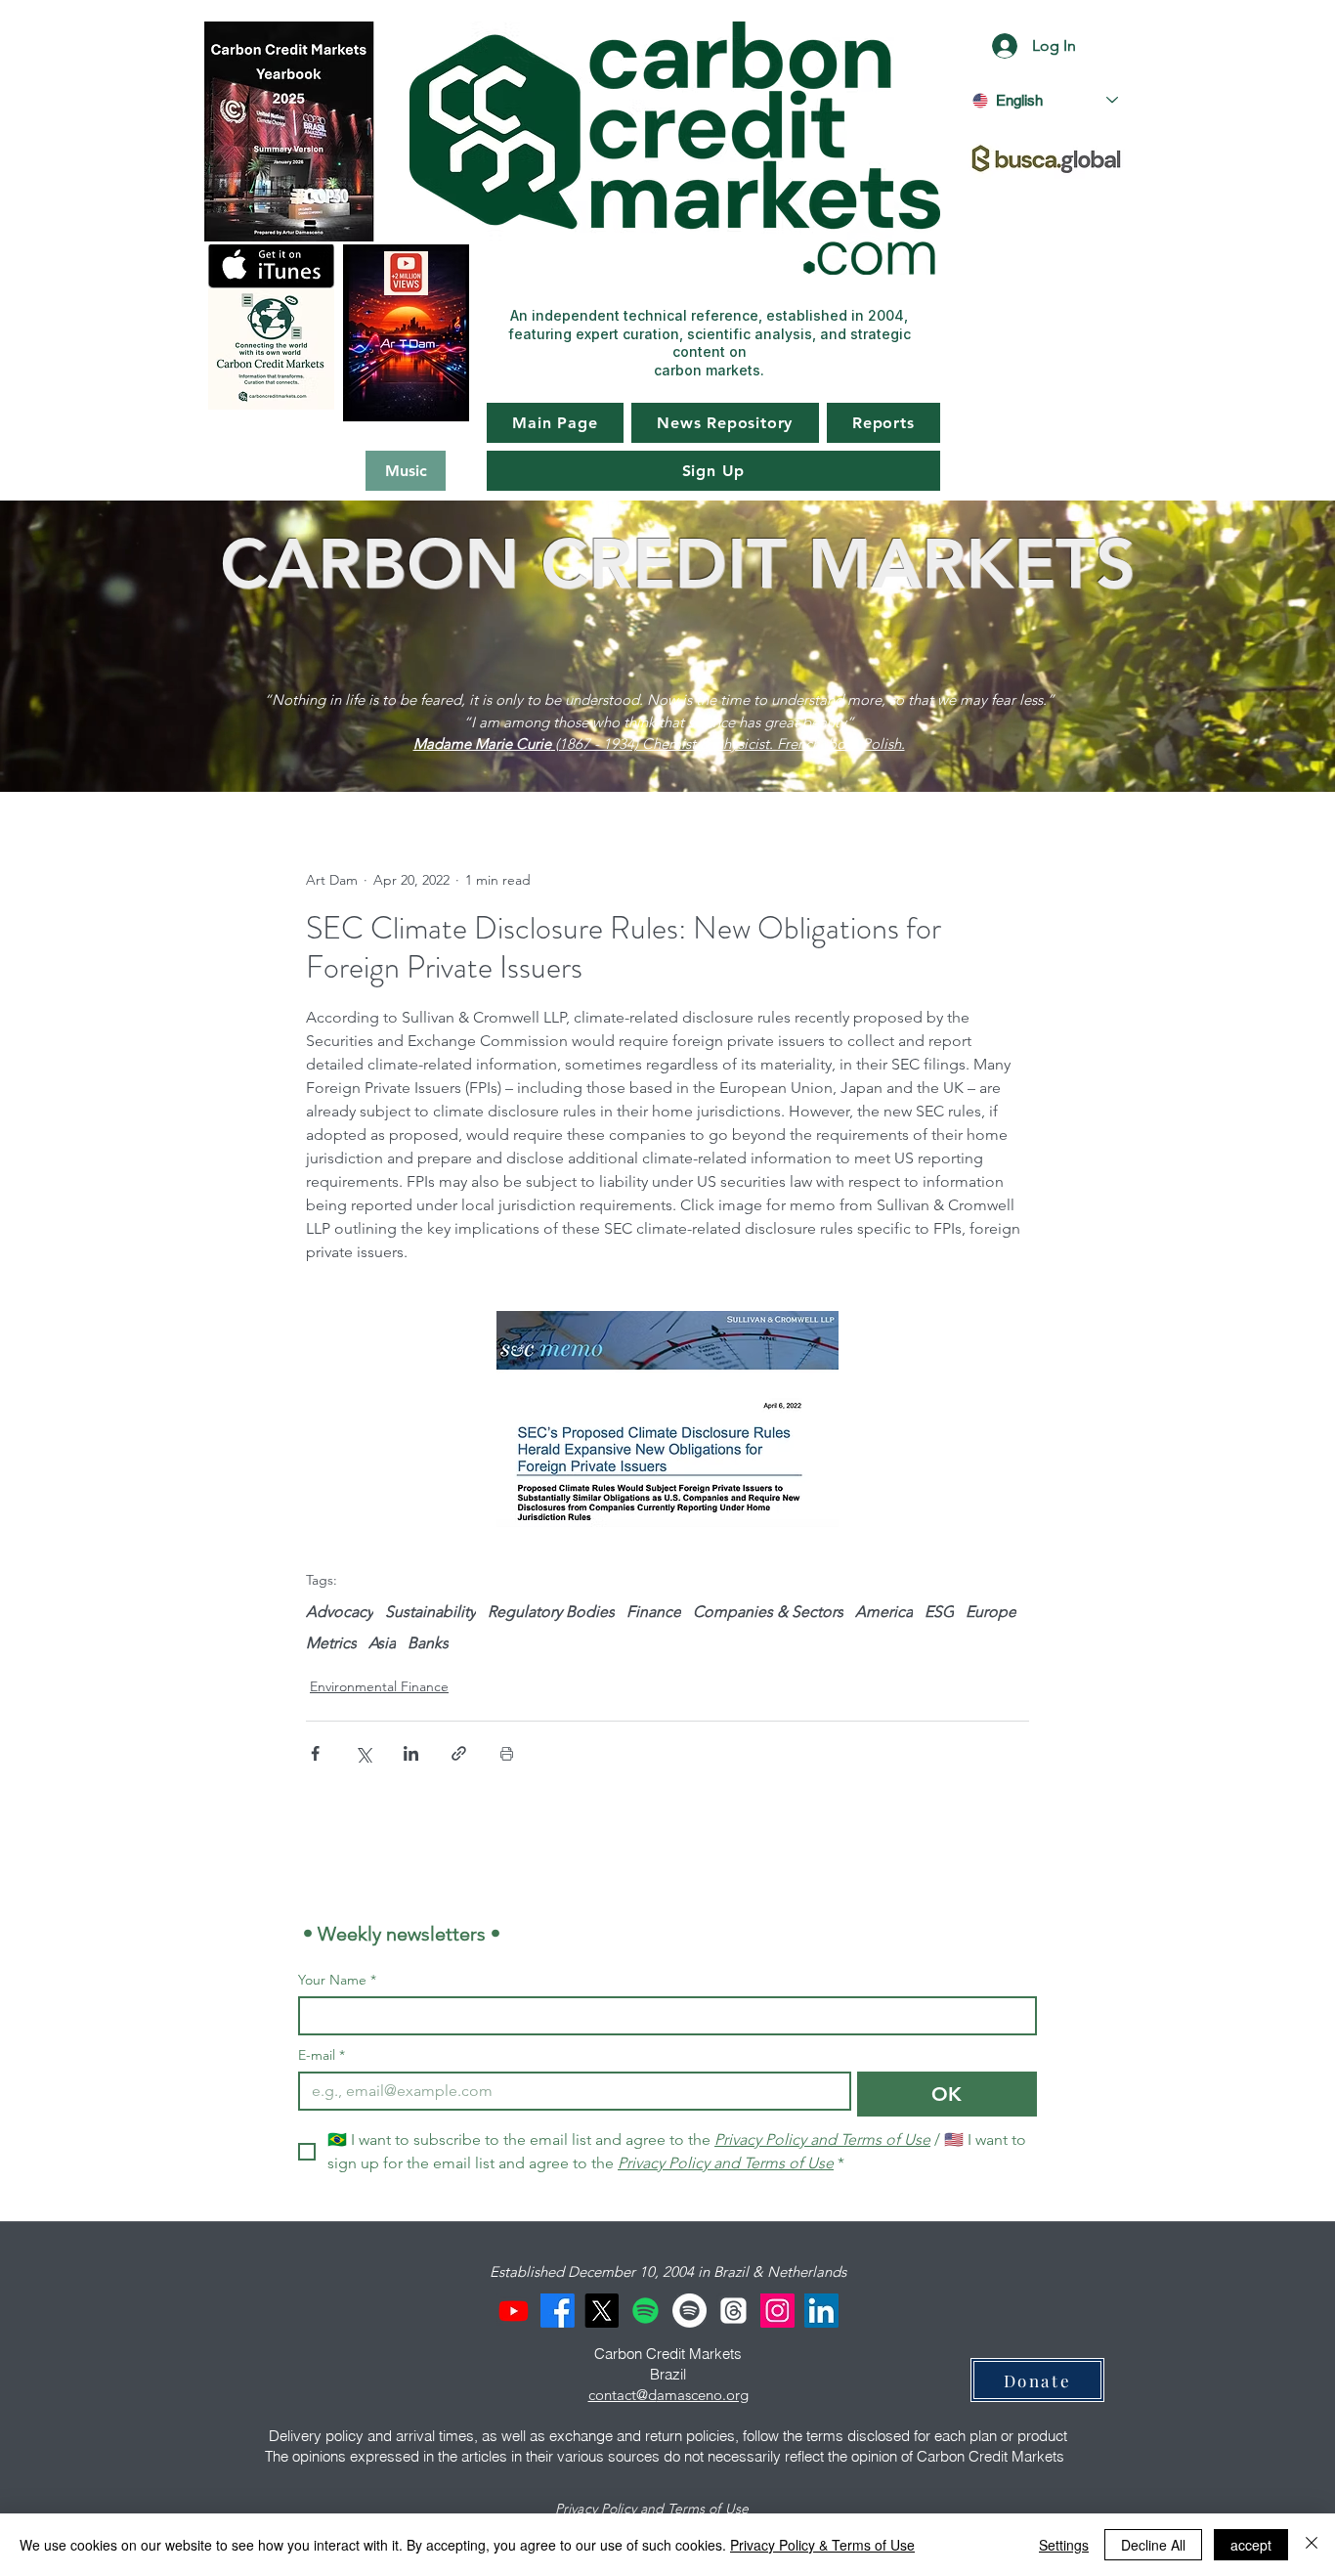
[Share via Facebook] (315, 1753)
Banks (428, 1643)
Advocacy (340, 1612)
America (884, 1612)
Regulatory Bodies (551, 1612)
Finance (654, 1612)
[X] (602, 2311)
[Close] (1312, 2545)
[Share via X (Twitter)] (363, 1753)
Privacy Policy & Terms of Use (822, 2545)
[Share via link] (459, 1753)
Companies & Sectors (768, 1612)
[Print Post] (507, 1753)
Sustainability (431, 1612)
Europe (991, 1612)
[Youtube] (514, 2311)
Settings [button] (1064, 2545)
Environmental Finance (379, 1686)
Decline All (1153, 2545)
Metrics (331, 1643)
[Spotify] (646, 2311)
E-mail (322, 2055)
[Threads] (733, 2311)
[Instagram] (777, 2311)
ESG (939, 1612)
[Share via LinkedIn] (411, 1753)
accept (1251, 2545)
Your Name (337, 1980)
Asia (382, 1643)
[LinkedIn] (821, 2311)
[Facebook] (558, 2311)
